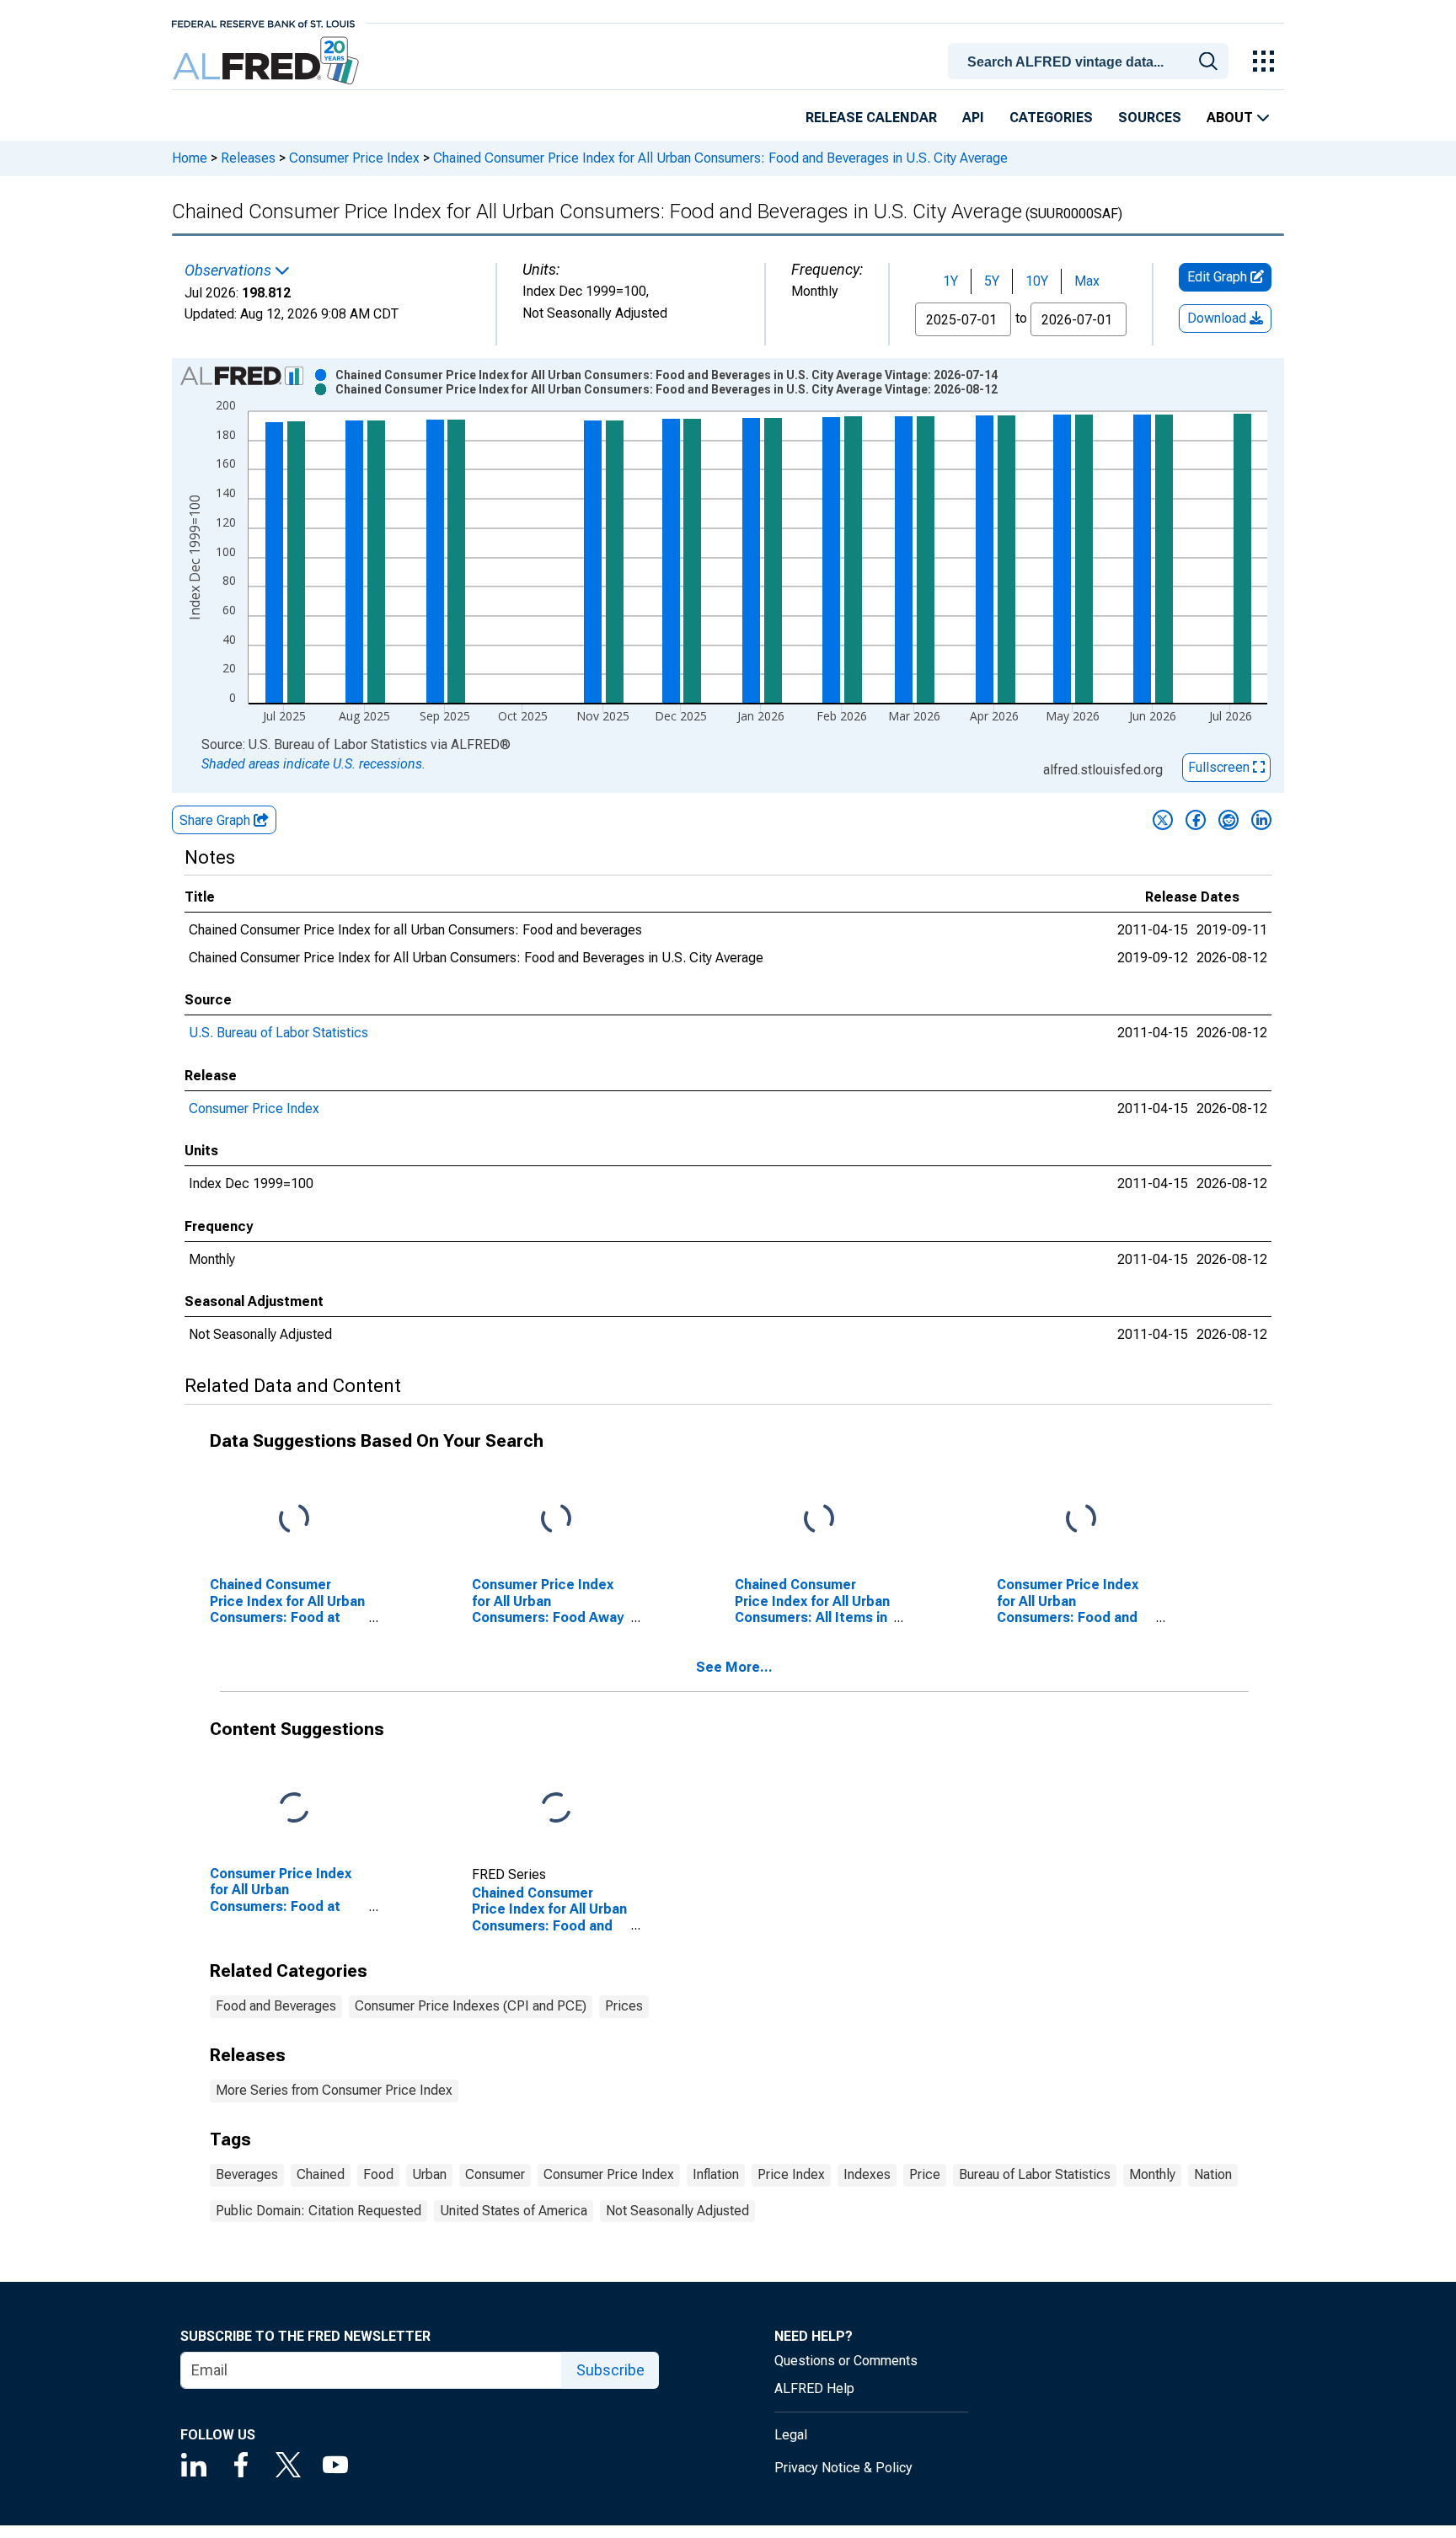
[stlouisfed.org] (263, 22)
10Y (1037, 281)
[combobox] (1091, 60)
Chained (321, 2174)
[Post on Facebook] (1196, 820)
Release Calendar (871, 118)
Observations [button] (230, 270)
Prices (624, 2006)
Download (1218, 318)
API (973, 118)
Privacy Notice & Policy (843, 2468)
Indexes (867, 2174)
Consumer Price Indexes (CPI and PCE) (471, 2006)
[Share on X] (1163, 820)
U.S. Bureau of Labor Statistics (278, 1033)
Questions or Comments (846, 2361)
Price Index (791, 2174)
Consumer (495, 2174)
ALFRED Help (814, 2388)
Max (1087, 281)
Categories (1051, 118)
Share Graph (217, 820)
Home (190, 158)
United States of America (514, 2211)
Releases (248, 158)
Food (378, 2174)
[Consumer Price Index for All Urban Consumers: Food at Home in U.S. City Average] (294, 1809)
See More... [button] (734, 1667)
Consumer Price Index (354, 158)
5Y (992, 281)
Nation (1213, 2174)
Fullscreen (1220, 767)
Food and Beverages (276, 2006)
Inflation (716, 2174)
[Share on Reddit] (1228, 820)
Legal (791, 2435)
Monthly (1152, 2174)
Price (925, 2174)
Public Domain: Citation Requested (318, 2211)
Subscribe (610, 2370)
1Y (950, 281)
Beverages (247, 2174)
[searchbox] (1091, 62)
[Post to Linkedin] (1261, 820)
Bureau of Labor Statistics (1035, 2174)
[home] (268, 61)
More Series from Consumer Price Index (334, 2090)
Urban (429, 2174)
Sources (1150, 118)
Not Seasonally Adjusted (677, 2211)
